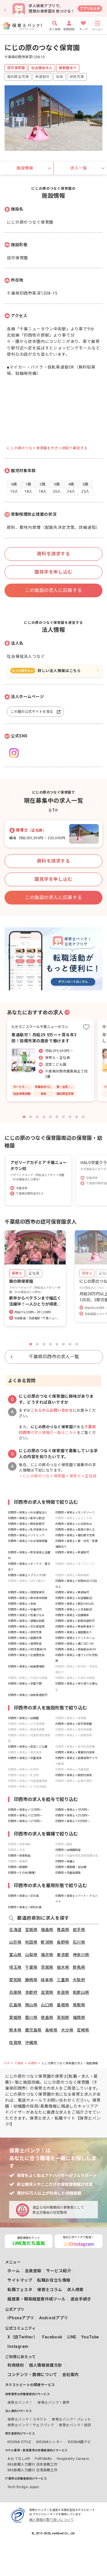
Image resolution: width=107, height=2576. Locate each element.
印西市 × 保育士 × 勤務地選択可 (75, 1621)
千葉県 (31, 1967)
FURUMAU (43, 2459)
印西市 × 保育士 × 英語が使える (75, 1530)
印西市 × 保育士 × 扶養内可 (25, 1609)
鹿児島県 (33, 2030)
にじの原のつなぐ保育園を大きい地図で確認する (47, 448)
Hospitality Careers (73, 2459)
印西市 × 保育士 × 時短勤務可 (26, 1524)
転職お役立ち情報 (54, 2280)
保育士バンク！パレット (71, 2419)
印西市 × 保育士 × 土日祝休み (74, 1524)
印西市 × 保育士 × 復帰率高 (25, 1644)
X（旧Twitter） (22, 2337)
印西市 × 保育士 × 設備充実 (25, 1638)
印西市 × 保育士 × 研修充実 (25, 1632)
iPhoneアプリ (21, 2318)
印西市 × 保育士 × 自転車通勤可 (28, 1695)
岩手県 (79, 1930)
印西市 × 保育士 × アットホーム (75, 1638)
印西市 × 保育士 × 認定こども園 (28, 1747)
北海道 (15, 1930)
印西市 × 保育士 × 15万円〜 (25, 1810)
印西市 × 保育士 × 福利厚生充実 (75, 1535)
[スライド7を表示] (63, 1117)
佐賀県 (15, 2043)
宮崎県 (83, 2030)
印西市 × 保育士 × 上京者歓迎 (74, 1609)
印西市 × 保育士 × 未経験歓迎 (74, 1598)
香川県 (31, 2018)
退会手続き (81, 2299)
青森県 (63, 1930)
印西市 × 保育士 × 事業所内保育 (75, 1752)
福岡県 (79, 2018)
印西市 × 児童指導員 (68, 1873)
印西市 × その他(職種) (22, 1873)
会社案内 (70, 2375)
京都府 (31, 1992)
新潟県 (47, 1942)
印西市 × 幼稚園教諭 (68, 1850)
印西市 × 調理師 (18, 1867)
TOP (7, 2063)
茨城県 (47, 1967)
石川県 (79, 1942)
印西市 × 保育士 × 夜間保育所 (26, 1592)
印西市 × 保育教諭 (19, 1856)
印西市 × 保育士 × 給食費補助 (26, 1667)
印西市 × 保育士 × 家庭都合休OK (76, 1649)
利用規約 (16, 2365)
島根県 (63, 2005)
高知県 (63, 2018)
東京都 (63, 1955)
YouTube (90, 2337)
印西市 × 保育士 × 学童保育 (25, 1758)
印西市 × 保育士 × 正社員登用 (26, 1627)
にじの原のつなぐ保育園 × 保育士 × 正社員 (60, 1476)
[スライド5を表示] (50, 1117)
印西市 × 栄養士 (65, 1861)
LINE (72, 2337)
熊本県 (15, 2030)
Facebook (52, 2337)
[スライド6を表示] (57, 1117)
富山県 (15, 1955)
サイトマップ (20, 2280)
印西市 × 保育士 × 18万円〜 (72, 1810)
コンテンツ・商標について (32, 2375)
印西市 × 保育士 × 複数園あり (74, 1632)
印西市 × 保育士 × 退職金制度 (26, 1621)
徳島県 (47, 2018)
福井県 (47, 1955)
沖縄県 (31, 2043)
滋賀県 (47, 1992)
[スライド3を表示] (37, 1117)
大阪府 (79, 1980)
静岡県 (31, 1980)
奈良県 (63, 1992)
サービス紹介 (59, 2271)
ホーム (14, 2271)
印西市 (32, 2063)
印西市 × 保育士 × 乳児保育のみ (28, 1530)
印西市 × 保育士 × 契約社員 (25, 1907)
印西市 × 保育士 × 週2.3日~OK (74, 1644)
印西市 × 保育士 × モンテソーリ (75, 1512)
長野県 (63, 1942)
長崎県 (51, 2030)
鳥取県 (79, 2005)
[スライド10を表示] (83, 1117)
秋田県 (31, 1942)
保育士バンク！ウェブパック (31, 2425)
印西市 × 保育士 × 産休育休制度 (28, 1598)
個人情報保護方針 (45, 2365)
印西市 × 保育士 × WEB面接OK (27, 1649)
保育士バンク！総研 (75, 2425)
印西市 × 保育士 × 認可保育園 (74, 1724)
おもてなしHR (19, 2459)
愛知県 (15, 1980)
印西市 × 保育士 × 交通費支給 (26, 1655)
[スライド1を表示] (24, 1117)
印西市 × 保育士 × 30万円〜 (72, 1821)
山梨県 (31, 1955)
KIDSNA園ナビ (79, 2442)
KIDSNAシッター (50, 2442)
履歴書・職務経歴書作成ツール (37, 2299)
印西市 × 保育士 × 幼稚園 (23, 1718)
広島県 (15, 2005)
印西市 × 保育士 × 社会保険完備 (28, 1541)
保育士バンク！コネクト (27, 2419)
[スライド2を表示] (31, 1117)
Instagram (18, 2346)
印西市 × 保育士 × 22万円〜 (25, 1815)
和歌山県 (81, 1992)
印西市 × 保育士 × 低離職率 (72, 1615)
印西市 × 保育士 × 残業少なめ (26, 1615)
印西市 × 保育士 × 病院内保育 (74, 1775)
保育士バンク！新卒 (53, 2403)
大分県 (67, 2030)
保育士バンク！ (20, 2403)
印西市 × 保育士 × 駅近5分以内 (74, 1604)
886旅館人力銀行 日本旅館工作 (33, 2464)
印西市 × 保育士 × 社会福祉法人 (28, 1512)
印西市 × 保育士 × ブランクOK (27, 1575)
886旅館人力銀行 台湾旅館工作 (33, 2470)
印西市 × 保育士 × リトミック (26, 1535)
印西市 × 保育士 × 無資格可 (72, 1592)
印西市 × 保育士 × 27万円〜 (25, 1821)
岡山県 (31, 2005)
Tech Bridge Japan (23, 2487)
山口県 (47, 2005)
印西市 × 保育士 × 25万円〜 (72, 1815)
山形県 (15, 1942)
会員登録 (33, 2271)
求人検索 (75, 2290)
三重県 (63, 1980)
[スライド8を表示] (70, 1117)
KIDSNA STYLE (19, 2442)
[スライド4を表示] (44, 1117)
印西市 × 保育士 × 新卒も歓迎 (26, 1518)
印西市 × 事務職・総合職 (71, 1867)
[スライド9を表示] (77, 1117)
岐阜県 (47, 1980)
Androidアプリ (54, 2318)
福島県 (47, 1930)
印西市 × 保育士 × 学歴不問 (25, 1684)
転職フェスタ (20, 2290)
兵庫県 (15, 1992)
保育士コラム (50, 2290)
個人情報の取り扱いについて (51, 2520)
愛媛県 (15, 2018)
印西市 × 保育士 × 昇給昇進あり (75, 1627)
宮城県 (31, 1930)
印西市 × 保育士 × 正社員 (23, 1896)
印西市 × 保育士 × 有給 (22, 1604)
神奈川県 (81, 1955)
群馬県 (79, 1967)
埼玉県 (15, 1967)
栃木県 (63, 1967)
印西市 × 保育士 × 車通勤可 (72, 1552)
